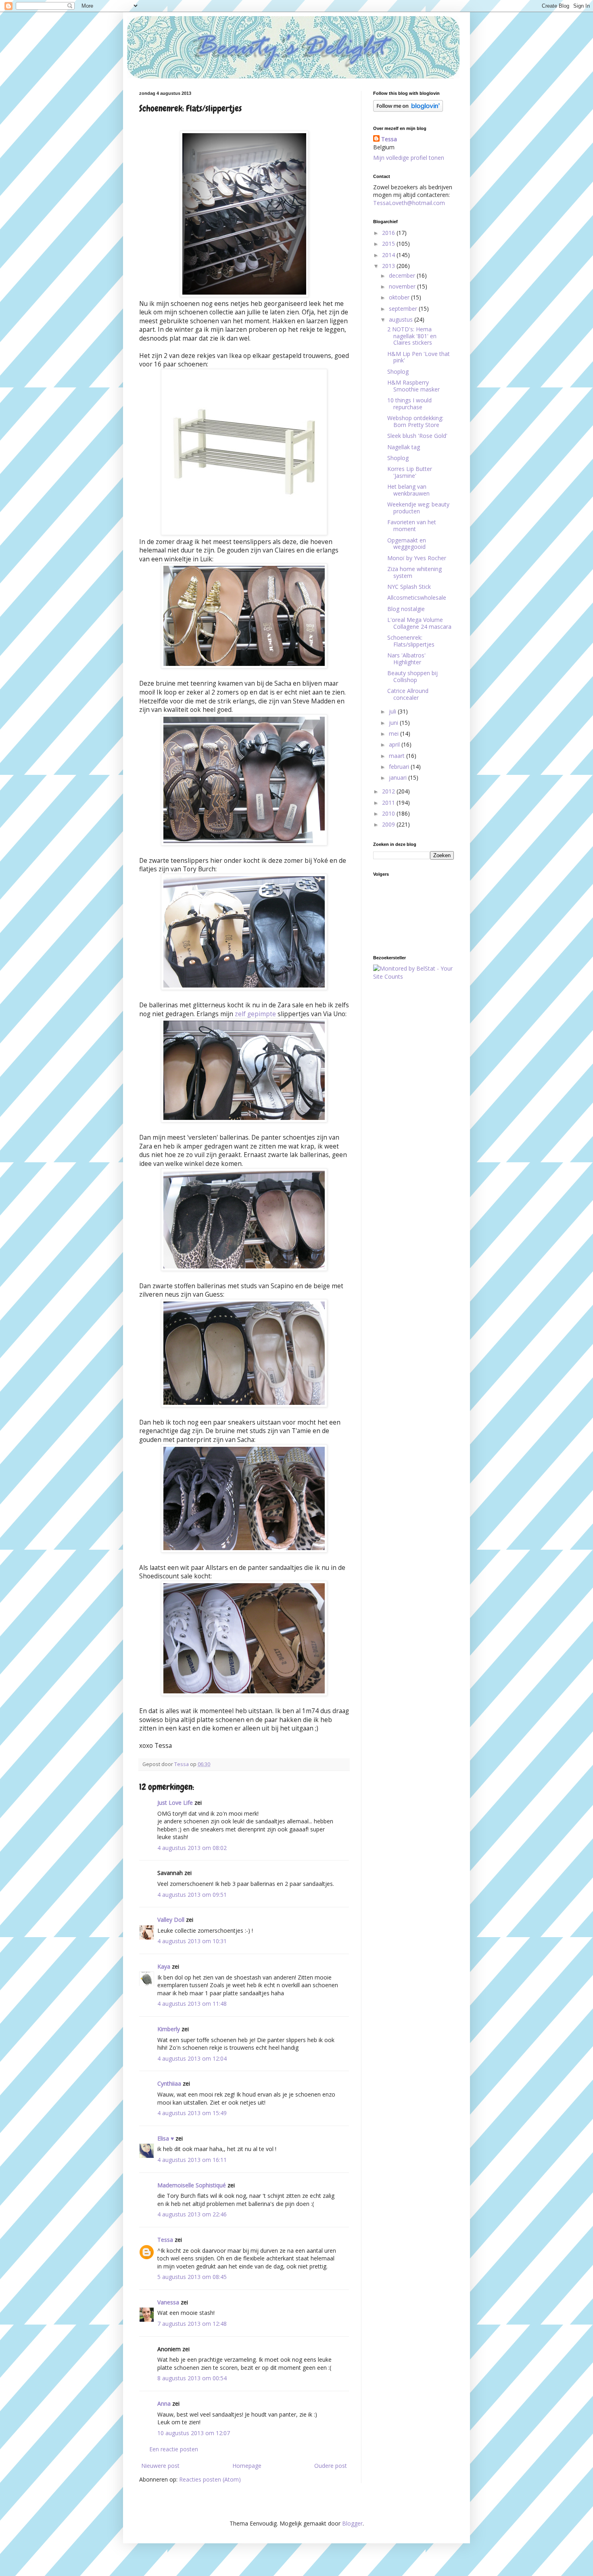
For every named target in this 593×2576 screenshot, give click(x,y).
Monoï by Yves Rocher (417, 558)
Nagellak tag (404, 447)
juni (394, 723)
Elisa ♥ (166, 2138)
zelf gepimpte (255, 1014)
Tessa (165, 2240)
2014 (389, 255)
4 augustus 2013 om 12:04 (192, 2058)
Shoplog (398, 371)
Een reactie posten (174, 2449)
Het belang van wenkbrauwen (408, 490)
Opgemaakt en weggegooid (407, 544)
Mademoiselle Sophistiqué (192, 2185)
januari (399, 777)
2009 (389, 824)
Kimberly (169, 2029)
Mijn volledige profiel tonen (409, 158)
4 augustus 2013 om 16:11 (192, 2160)
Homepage (247, 2466)
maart (398, 756)
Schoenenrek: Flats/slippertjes (411, 641)
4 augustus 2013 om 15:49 (192, 2113)
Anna (164, 2403)
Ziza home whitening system (414, 572)
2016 (389, 233)
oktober (400, 297)
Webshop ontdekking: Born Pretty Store (415, 421)
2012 (389, 791)
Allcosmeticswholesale (417, 597)
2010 (389, 813)
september (404, 309)
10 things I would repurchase (409, 404)
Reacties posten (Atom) (210, 2479)
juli (393, 711)
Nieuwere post (160, 2466)
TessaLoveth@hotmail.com (409, 203)
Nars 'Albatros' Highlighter (406, 659)
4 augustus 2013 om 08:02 (192, 1848)
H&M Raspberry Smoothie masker (413, 386)
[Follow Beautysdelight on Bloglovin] (408, 110)
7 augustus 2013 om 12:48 (192, 2324)
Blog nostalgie (406, 609)
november (403, 286)
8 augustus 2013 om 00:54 (192, 2378)
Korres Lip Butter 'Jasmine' (410, 472)
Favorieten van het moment (412, 525)
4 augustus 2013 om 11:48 (192, 2004)
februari (400, 767)
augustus (402, 319)
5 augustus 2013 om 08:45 (192, 2277)
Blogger (352, 2523)
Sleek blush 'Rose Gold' (417, 436)
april (395, 744)
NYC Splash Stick (409, 587)
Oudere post (331, 2466)
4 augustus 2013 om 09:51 (192, 1895)
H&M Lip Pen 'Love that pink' (419, 357)
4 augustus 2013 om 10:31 (192, 1941)
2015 (389, 244)
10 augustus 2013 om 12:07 (194, 2433)
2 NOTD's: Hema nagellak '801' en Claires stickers (412, 336)
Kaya (164, 1966)
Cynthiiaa (169, 2083)
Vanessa (168, 2302)
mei (395, 733)
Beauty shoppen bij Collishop (412, 676)
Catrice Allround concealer (408, 694)
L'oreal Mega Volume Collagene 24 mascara (419, 623)
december (403, 275)
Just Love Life (175, 1803)
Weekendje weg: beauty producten (418, 508)
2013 (389, 266)
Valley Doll (171, 1920)
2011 (389, 803)
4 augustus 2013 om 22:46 (192, 2214)
